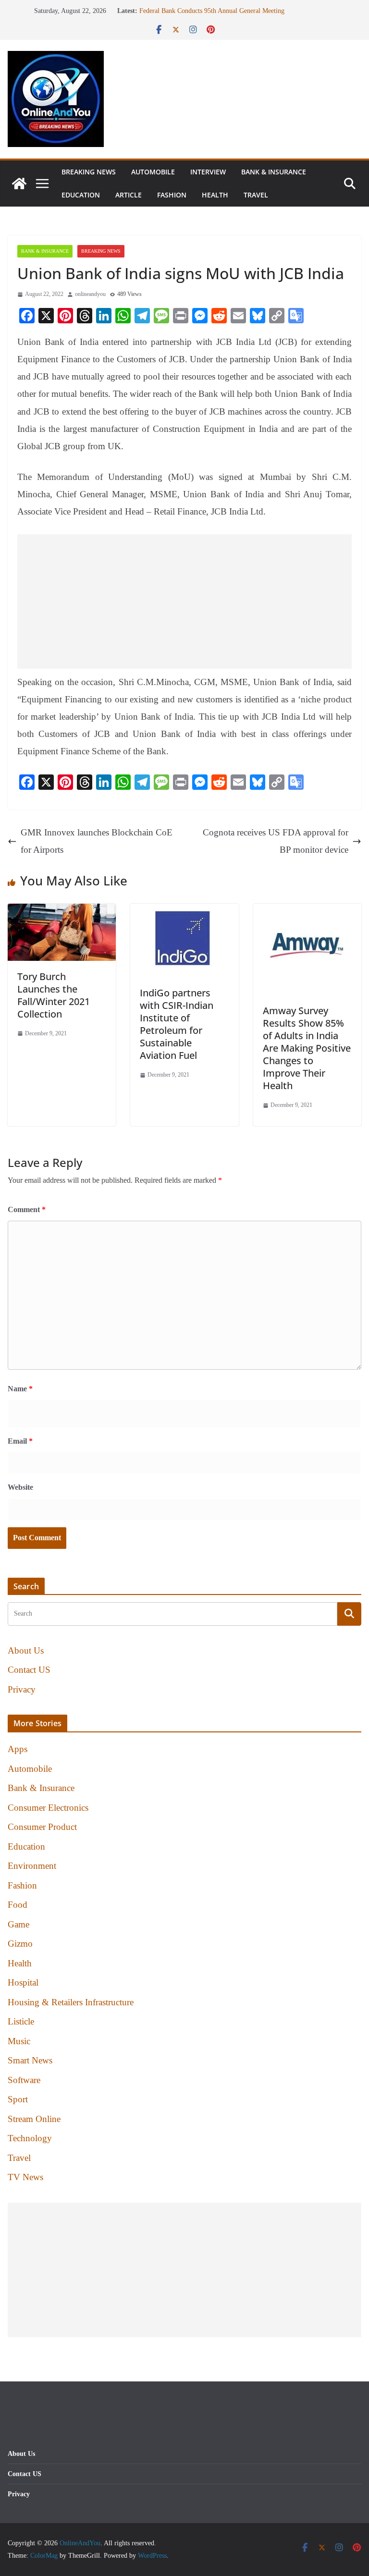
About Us (26, 1650)
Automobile (153, 172)
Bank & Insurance (274, 172)
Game (18, 1924)
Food (18, 1905)
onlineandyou (90, 294)
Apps (18, 1749)
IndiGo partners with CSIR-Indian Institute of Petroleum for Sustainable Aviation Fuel (177, 1024)
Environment (32, 1866)
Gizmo (20, 1944)
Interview (208, 172)
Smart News (30, 2060)
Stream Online (34, 2119)
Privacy (22, 1689)
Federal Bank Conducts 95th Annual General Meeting (212, 11)
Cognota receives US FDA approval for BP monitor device (276, 841)
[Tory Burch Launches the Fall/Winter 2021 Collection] (62, 912)
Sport (18, 2099)
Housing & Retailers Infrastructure (71, 2002)
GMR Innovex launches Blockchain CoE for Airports (97, 841)
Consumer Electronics (48, 1808)
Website (20, 1487)
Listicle (21, 2021)
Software (24, 2080)
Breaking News (89, 172)
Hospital (23, 1982)
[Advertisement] (184, 601)
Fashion (172, 195)
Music (19, 2041)
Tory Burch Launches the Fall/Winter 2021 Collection (54, 995)
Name (20, 1389)
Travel (256, 195)
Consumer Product (42, 1827)
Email (20, 1441)
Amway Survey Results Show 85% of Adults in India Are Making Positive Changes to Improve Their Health (307, 1048)
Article (129, 195)
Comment (27, 1209)
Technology (30, 2138)
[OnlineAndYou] (19, 184)
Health (215, 195)
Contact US (29, 1670)
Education (81, 195)
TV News (25, 2177)
